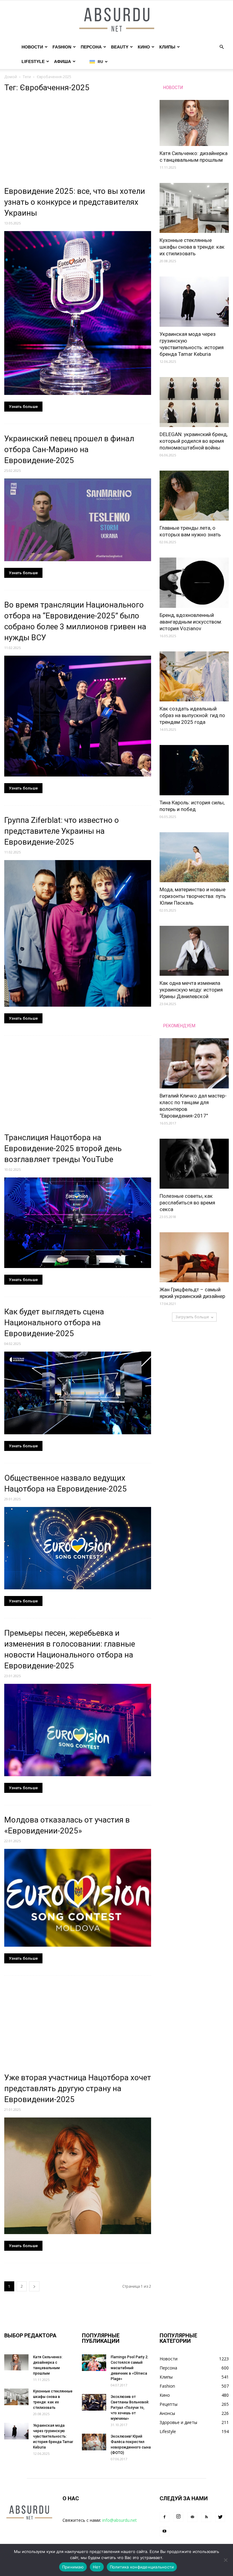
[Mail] (192, 2517)
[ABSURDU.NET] (116, 20)
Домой (11, 77)
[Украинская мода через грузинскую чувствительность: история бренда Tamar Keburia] (194, 301)
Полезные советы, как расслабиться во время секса (187, 1203)
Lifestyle (33, 61)
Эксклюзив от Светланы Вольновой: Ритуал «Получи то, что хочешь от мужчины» (130, 2408)
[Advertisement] (78, 141)
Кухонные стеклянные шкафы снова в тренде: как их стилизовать (192, 247)
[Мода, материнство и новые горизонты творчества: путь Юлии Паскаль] (194, 857)
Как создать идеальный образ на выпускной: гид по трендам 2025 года (192, 715)
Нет (97, 2567)
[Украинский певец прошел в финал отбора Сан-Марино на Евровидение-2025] (78, 520)
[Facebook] (164, 2517)
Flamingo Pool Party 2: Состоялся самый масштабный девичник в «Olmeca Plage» (130, 2368)
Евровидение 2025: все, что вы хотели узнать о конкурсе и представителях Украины (75, 202)
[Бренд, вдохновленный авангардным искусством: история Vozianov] (194, 583)
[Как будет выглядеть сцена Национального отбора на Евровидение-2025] (78, 1393)
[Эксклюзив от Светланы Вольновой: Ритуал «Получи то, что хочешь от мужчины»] (94, 2402)
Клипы (167, 47)
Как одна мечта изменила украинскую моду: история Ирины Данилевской (191, 990)
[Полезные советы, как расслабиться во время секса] (194, 1164)
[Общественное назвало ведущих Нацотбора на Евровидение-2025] (78, 1548)
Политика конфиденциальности (142, 2567)
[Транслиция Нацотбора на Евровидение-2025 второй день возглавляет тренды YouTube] (78, 1223)
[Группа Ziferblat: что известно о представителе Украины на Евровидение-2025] (78, 933)
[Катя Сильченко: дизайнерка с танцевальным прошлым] (194, 123)
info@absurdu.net (120, 2520)
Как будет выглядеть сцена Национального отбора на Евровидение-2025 (54, 1323)
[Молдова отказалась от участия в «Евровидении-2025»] (78, 1898)
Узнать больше (23, 407)
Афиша (62, 61)
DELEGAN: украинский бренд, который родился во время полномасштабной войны (194, 441)
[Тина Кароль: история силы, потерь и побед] (194, 770)
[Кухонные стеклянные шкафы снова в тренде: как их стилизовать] (194, 208)
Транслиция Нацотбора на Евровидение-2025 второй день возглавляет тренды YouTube (63, 1148)
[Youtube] (164, 2531)
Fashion (62, 47)
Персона (91, 47)
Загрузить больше (192, 1317)
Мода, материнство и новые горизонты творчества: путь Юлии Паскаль (193, 896)
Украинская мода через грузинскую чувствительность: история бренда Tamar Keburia (53, 2436)
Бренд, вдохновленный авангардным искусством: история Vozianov (191, 622)
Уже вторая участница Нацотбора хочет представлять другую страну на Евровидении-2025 (78, 2088)
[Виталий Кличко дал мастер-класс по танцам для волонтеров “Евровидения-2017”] (194, 1063)
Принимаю (73, 2567)
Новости (32, 47)
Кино (144, 47)
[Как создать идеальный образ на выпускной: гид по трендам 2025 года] (194, 676)
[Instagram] (178, 2517)
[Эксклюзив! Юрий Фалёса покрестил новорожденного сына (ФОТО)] (94, 2442)
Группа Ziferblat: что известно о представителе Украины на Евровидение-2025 (62, 831)
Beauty (120, 47)
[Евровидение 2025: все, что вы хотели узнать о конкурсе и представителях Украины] (78, 313)
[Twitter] (220, 2517)
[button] (221, 47)
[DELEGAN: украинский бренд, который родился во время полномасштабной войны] (194, 402)
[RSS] (206, 2517)
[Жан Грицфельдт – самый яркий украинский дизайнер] (194, 1257)
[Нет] (225, 2560)
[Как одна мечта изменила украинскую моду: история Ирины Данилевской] (194, 951)
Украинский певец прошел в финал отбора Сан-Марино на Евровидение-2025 (69, 449)
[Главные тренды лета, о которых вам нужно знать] (194, 496)
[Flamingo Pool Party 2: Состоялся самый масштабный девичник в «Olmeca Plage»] (94, 2363)
